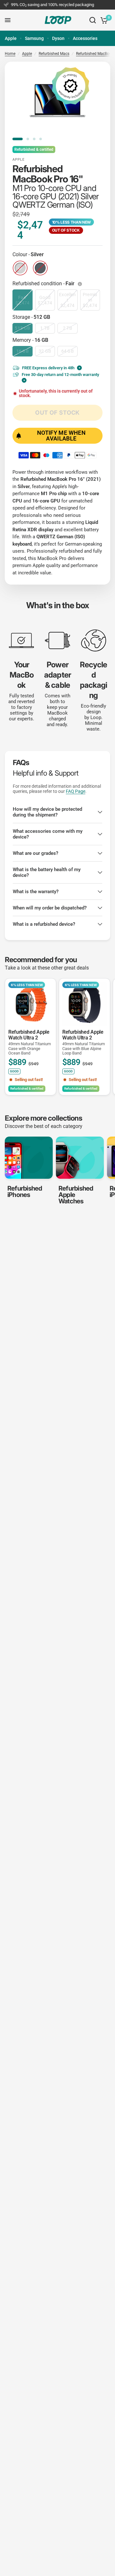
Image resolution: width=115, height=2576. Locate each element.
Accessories (85, 38)
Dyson (58, 38)
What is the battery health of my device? (47, 872)
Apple (11, 38)
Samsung (34, 38)
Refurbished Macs (54, 54)
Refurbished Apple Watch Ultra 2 (30, 1042)
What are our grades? (35, 853)
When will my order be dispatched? (50, 908)
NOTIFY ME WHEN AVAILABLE (61, 436)
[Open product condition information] (80, 284)
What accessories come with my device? (48, 834)
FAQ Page (76, 791)
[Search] (93, 20)
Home (10, 54)
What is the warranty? (36, 892)
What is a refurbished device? (44, 924)
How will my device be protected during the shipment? (47, 812)
